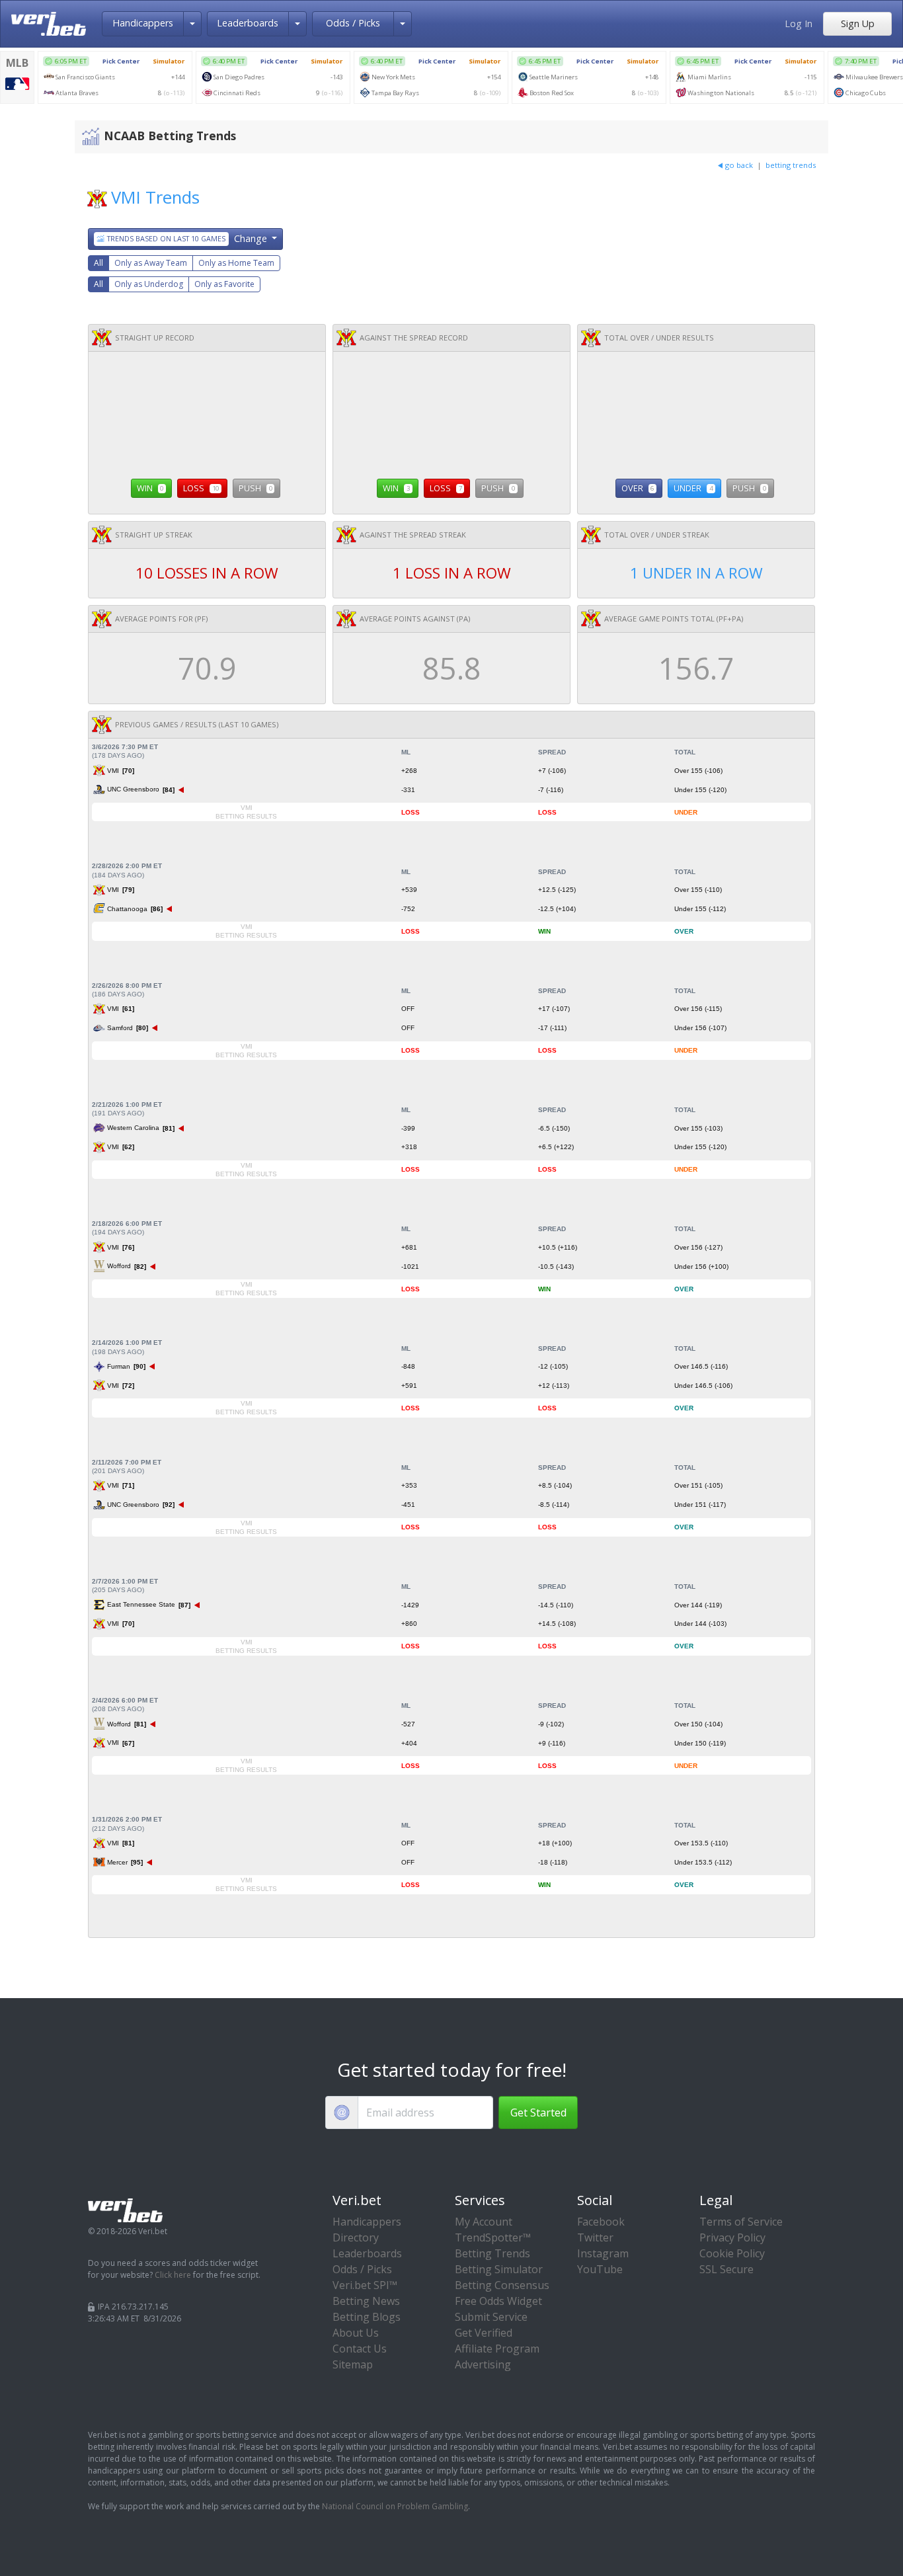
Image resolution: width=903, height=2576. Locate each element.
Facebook (601, 2222)
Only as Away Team (151, 263)
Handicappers (143, 23)
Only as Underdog (149, 284)
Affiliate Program (497, 2349)
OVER (638, 488)
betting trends (791, 165)
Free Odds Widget (498, 2301)
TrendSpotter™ (493, 2237)
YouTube (600, 2269)
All (98, 263)
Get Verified (484, 2333)
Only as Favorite (224, 284)
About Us (356, 2333)
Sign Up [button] (858, 23)
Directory (356, 2237)
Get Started (538, 2113)
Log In (799, 23)
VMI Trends (155, 197)
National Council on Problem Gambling (395, 2506)
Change (188, 238)
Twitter (595, 2237)
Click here (173, 2275)
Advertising (483, 2364)
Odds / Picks (353, 23)
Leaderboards (248, 23)
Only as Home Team (236, 263)
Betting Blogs (367, 2317)
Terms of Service (741, 2222)
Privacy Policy (732, 2237)
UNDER (693, 488)
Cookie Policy (732, 2253)
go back (739, 165)
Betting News (366, 2301)
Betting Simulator (499, 2269)
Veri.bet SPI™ (365, 2285)
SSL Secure (726, 2269)
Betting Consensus (502, 2285)
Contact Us (360, 2349)
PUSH (255, 488)
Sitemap (353, 2364)
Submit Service (491, 2317)
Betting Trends (492, 2253)
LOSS (201, 488)
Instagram (603, 2253)
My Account (484, 2222)
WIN (150, 488)
